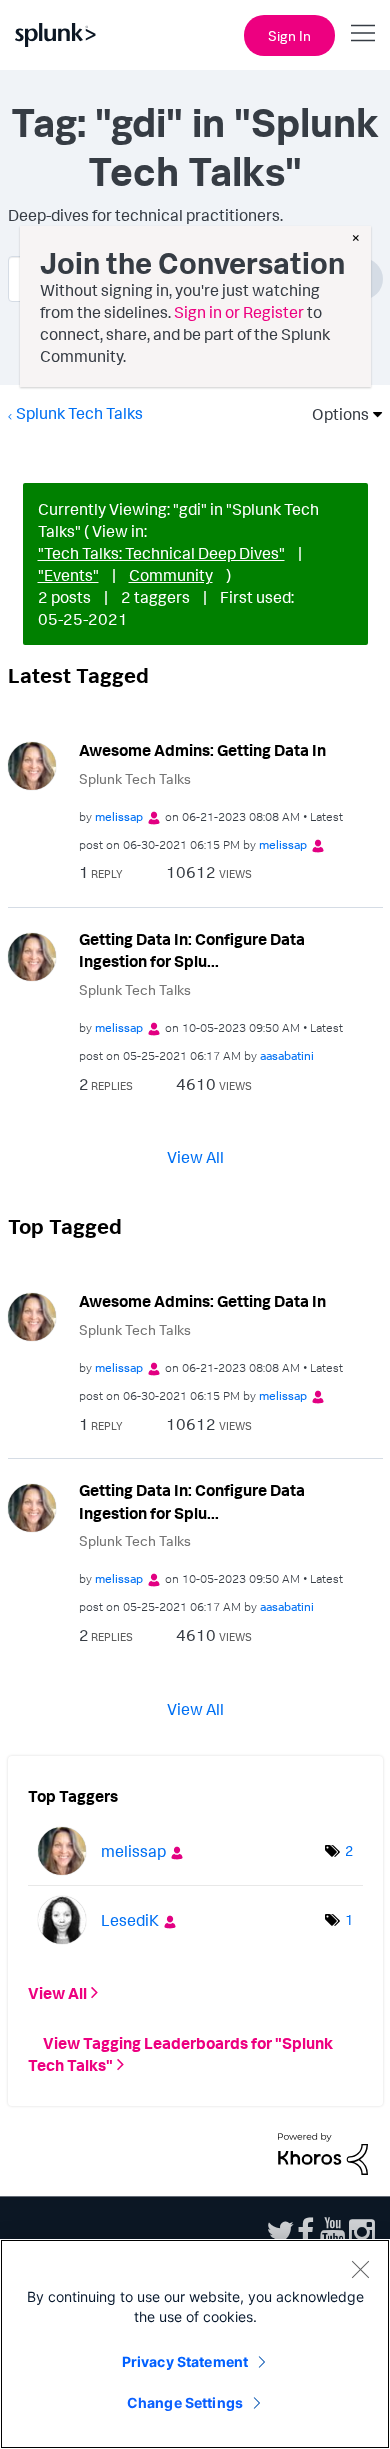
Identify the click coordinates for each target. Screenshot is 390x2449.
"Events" (68, 575)
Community (171, 575)
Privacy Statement (185, 2361)
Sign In (289, 35)
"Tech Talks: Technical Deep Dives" (161, 553)
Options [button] (334, 414)
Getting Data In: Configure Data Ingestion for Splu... (192, 950)
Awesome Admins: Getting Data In (202, 750)
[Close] (360, 2269)
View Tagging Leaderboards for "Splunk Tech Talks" (180, 2054)
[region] (195, 2344)
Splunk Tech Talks (79, 413)
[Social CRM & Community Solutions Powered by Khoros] (323, 2152)
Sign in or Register (239, 312)
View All (195, 1157)
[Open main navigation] (363, 33)
